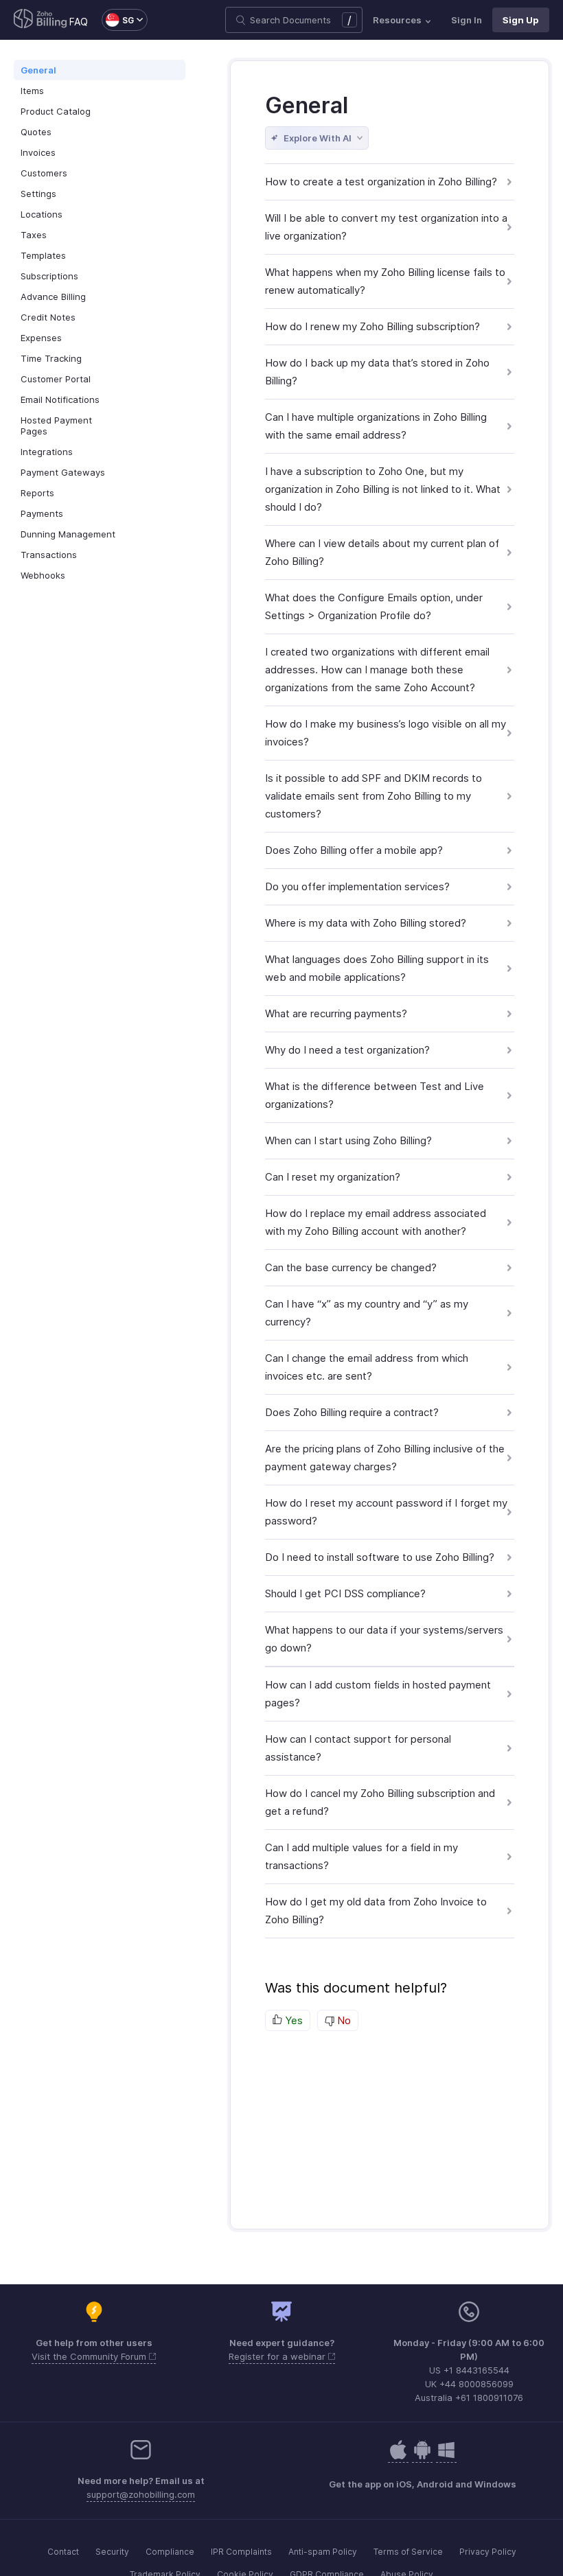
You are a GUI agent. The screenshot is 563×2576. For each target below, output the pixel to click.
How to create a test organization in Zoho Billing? (381, 182)
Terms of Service (408, 2552)
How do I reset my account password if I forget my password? (386, 1512)
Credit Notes (48, 317)
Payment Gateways (63, 472)
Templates (43, 255)
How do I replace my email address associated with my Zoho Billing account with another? (376, 1222)
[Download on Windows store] (446, 2457)
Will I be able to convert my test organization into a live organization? (386, 227)
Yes (292, 2020)
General (38, 70)
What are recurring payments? (336, 1013)
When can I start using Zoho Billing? (348, 1140)
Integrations (47, 452)
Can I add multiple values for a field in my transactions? (361, 1856)
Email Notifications (60, 399)
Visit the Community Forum (90, 2356)
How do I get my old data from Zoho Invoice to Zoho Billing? (376, 1911)
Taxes (34, 235)
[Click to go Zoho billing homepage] (41, 20)
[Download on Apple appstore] (422, 2457)
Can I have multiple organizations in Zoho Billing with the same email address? (376, 426)
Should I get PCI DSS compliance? (345, 1593)
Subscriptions (49, 276)
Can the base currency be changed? (351, 1267)
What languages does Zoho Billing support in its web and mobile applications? (377, 968)
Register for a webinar (278, 2356)
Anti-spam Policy (323, 2552)
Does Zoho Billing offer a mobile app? (354, 850)
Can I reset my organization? (333, 1177)
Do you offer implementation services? (357, 886)
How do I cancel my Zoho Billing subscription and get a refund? (380, 1802)
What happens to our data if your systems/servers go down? (384, 1639)
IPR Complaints (241, 2552)
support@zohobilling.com (141, 2494)
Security (112, 2552)
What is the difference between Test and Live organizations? (375, 1095)
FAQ (79, 22)
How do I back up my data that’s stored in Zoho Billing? (377, 372)
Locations (42, 214)
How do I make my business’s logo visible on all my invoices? (386, 733)
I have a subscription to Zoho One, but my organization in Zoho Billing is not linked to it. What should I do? (383, 489)
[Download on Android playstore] (398, 2457)
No (343, 2020)
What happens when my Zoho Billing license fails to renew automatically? (385, 281)
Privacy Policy (488, 2552)
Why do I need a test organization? (347, 1050)
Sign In (467, 20)
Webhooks (43, 575)
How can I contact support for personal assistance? (358, 1748)
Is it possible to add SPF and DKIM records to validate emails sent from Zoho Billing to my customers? (374, 796)
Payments (42, 513)
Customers (44, 173)
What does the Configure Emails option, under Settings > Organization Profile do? (374, 606)
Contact (63, 2552)
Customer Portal (56, 379)
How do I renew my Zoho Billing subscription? (372, 326)
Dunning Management (68, 534)
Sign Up (521, 20)
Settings (38, 194)
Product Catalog (56, 111)
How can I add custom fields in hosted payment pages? (378, 1694)
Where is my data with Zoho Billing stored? (366, 923)
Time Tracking (51, 358)
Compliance (170, 2552)
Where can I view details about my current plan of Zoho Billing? (382, 552)
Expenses (41, 338)
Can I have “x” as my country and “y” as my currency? (367, 1313)
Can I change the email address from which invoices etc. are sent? (367, 1367)
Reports (37, 493)
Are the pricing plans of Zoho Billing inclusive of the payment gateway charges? (385, 1458)
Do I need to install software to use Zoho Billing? (380, 1557)
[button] (118, 20)
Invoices (38, 152)
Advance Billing (53, 297)
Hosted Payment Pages (56, 426)
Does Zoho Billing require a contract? (352, 1412)
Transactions (49, 555)
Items (32, 91)
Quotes (36, 132)
